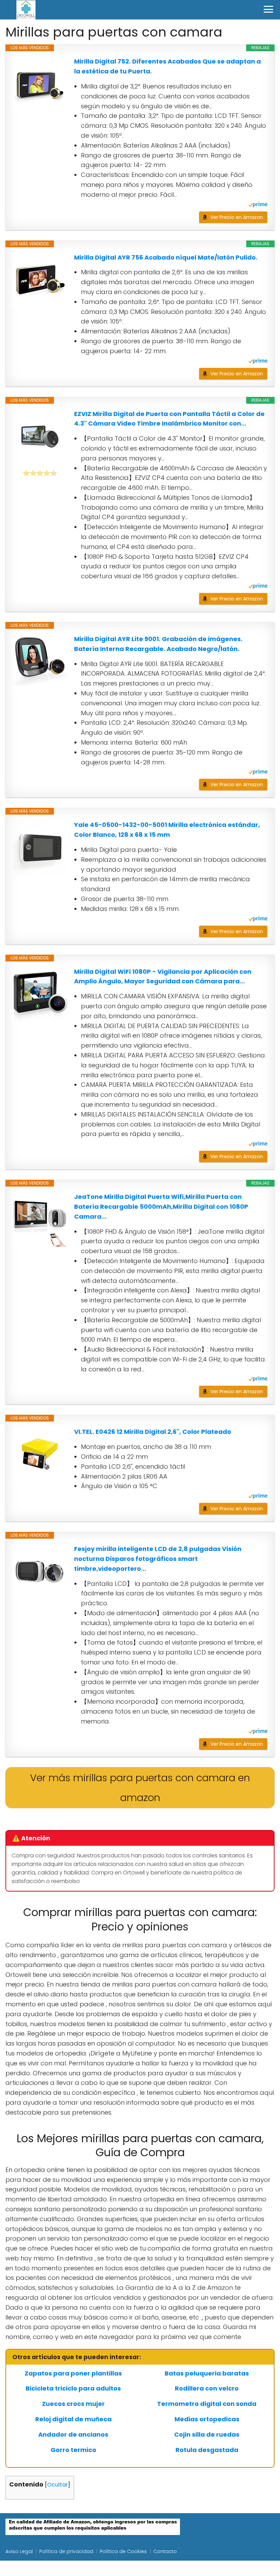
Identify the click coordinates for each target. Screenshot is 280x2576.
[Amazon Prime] (258, 205)
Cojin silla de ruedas (207, 2435)
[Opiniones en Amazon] (40, 473)
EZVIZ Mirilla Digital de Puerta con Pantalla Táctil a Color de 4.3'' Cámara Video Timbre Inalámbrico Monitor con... (169, 419)
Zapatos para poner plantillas (73, 2373)
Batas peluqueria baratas (207, 2373)
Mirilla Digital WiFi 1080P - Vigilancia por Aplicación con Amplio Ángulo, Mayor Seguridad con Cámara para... (163, 977)
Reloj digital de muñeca (73, 2419)
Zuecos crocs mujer (73, 2404)
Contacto (165, 2551)
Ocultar (58, 2485)
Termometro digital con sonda (207, 2404)
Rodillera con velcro (207, 2388)
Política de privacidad (66, 2551)
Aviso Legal (19, 2551)
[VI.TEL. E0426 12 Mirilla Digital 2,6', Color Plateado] (40, 1454)
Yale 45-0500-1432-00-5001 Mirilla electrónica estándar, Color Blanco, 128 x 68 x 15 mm (167, 830)
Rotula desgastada (207, 2450)
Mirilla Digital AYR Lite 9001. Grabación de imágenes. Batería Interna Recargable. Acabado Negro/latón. (158, 644)
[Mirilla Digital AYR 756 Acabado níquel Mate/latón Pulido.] (40, 280)
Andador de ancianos (73, 2435)
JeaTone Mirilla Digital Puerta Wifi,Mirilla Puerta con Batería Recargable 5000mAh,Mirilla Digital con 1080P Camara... (161, 1207)
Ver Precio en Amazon (237, 217)
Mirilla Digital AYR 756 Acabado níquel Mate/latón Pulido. (166, 257)
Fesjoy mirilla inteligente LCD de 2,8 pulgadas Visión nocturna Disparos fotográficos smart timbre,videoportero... (158, 1559)
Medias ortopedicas (207, 2419)
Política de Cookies (123, 2551)
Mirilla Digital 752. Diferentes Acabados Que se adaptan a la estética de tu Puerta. (167, 66)
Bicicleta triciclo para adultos (73, 2388)
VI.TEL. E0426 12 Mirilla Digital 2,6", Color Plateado (153, 1432)
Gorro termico (73, 2450)
